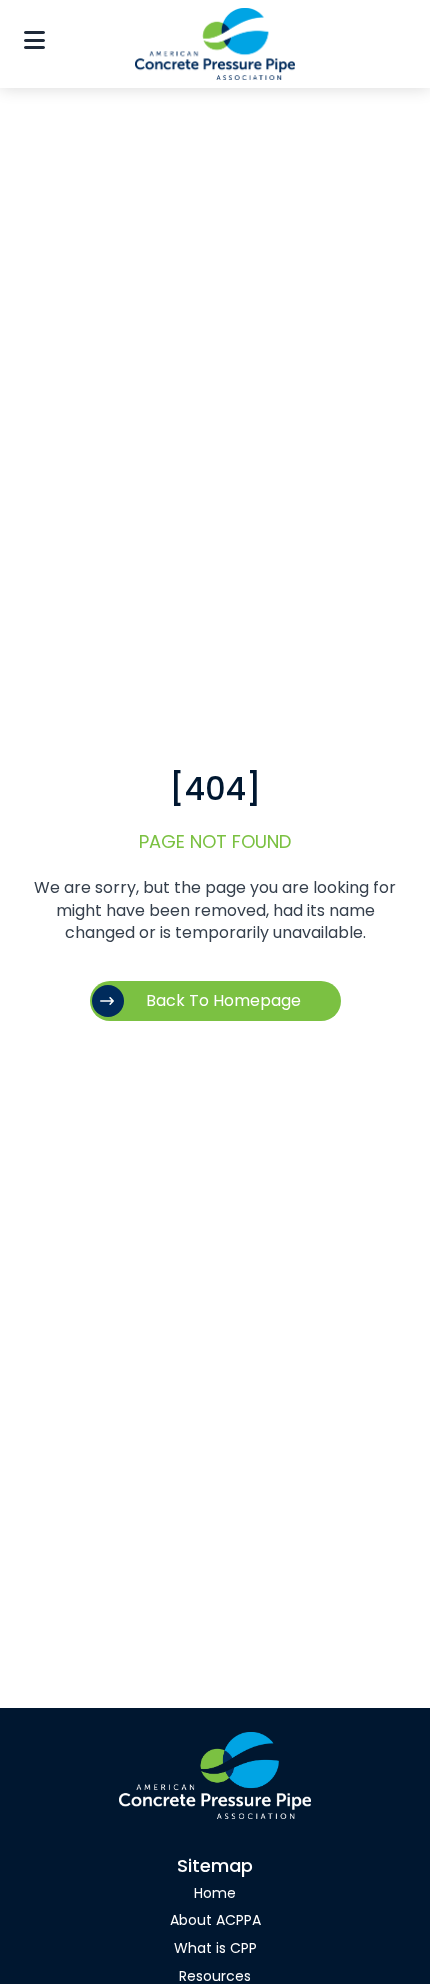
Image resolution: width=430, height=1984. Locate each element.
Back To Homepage (223, 1002)
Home (215, 1894)
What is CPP (215, 1949)
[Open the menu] (34, 44)
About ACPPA (215, 1921)
